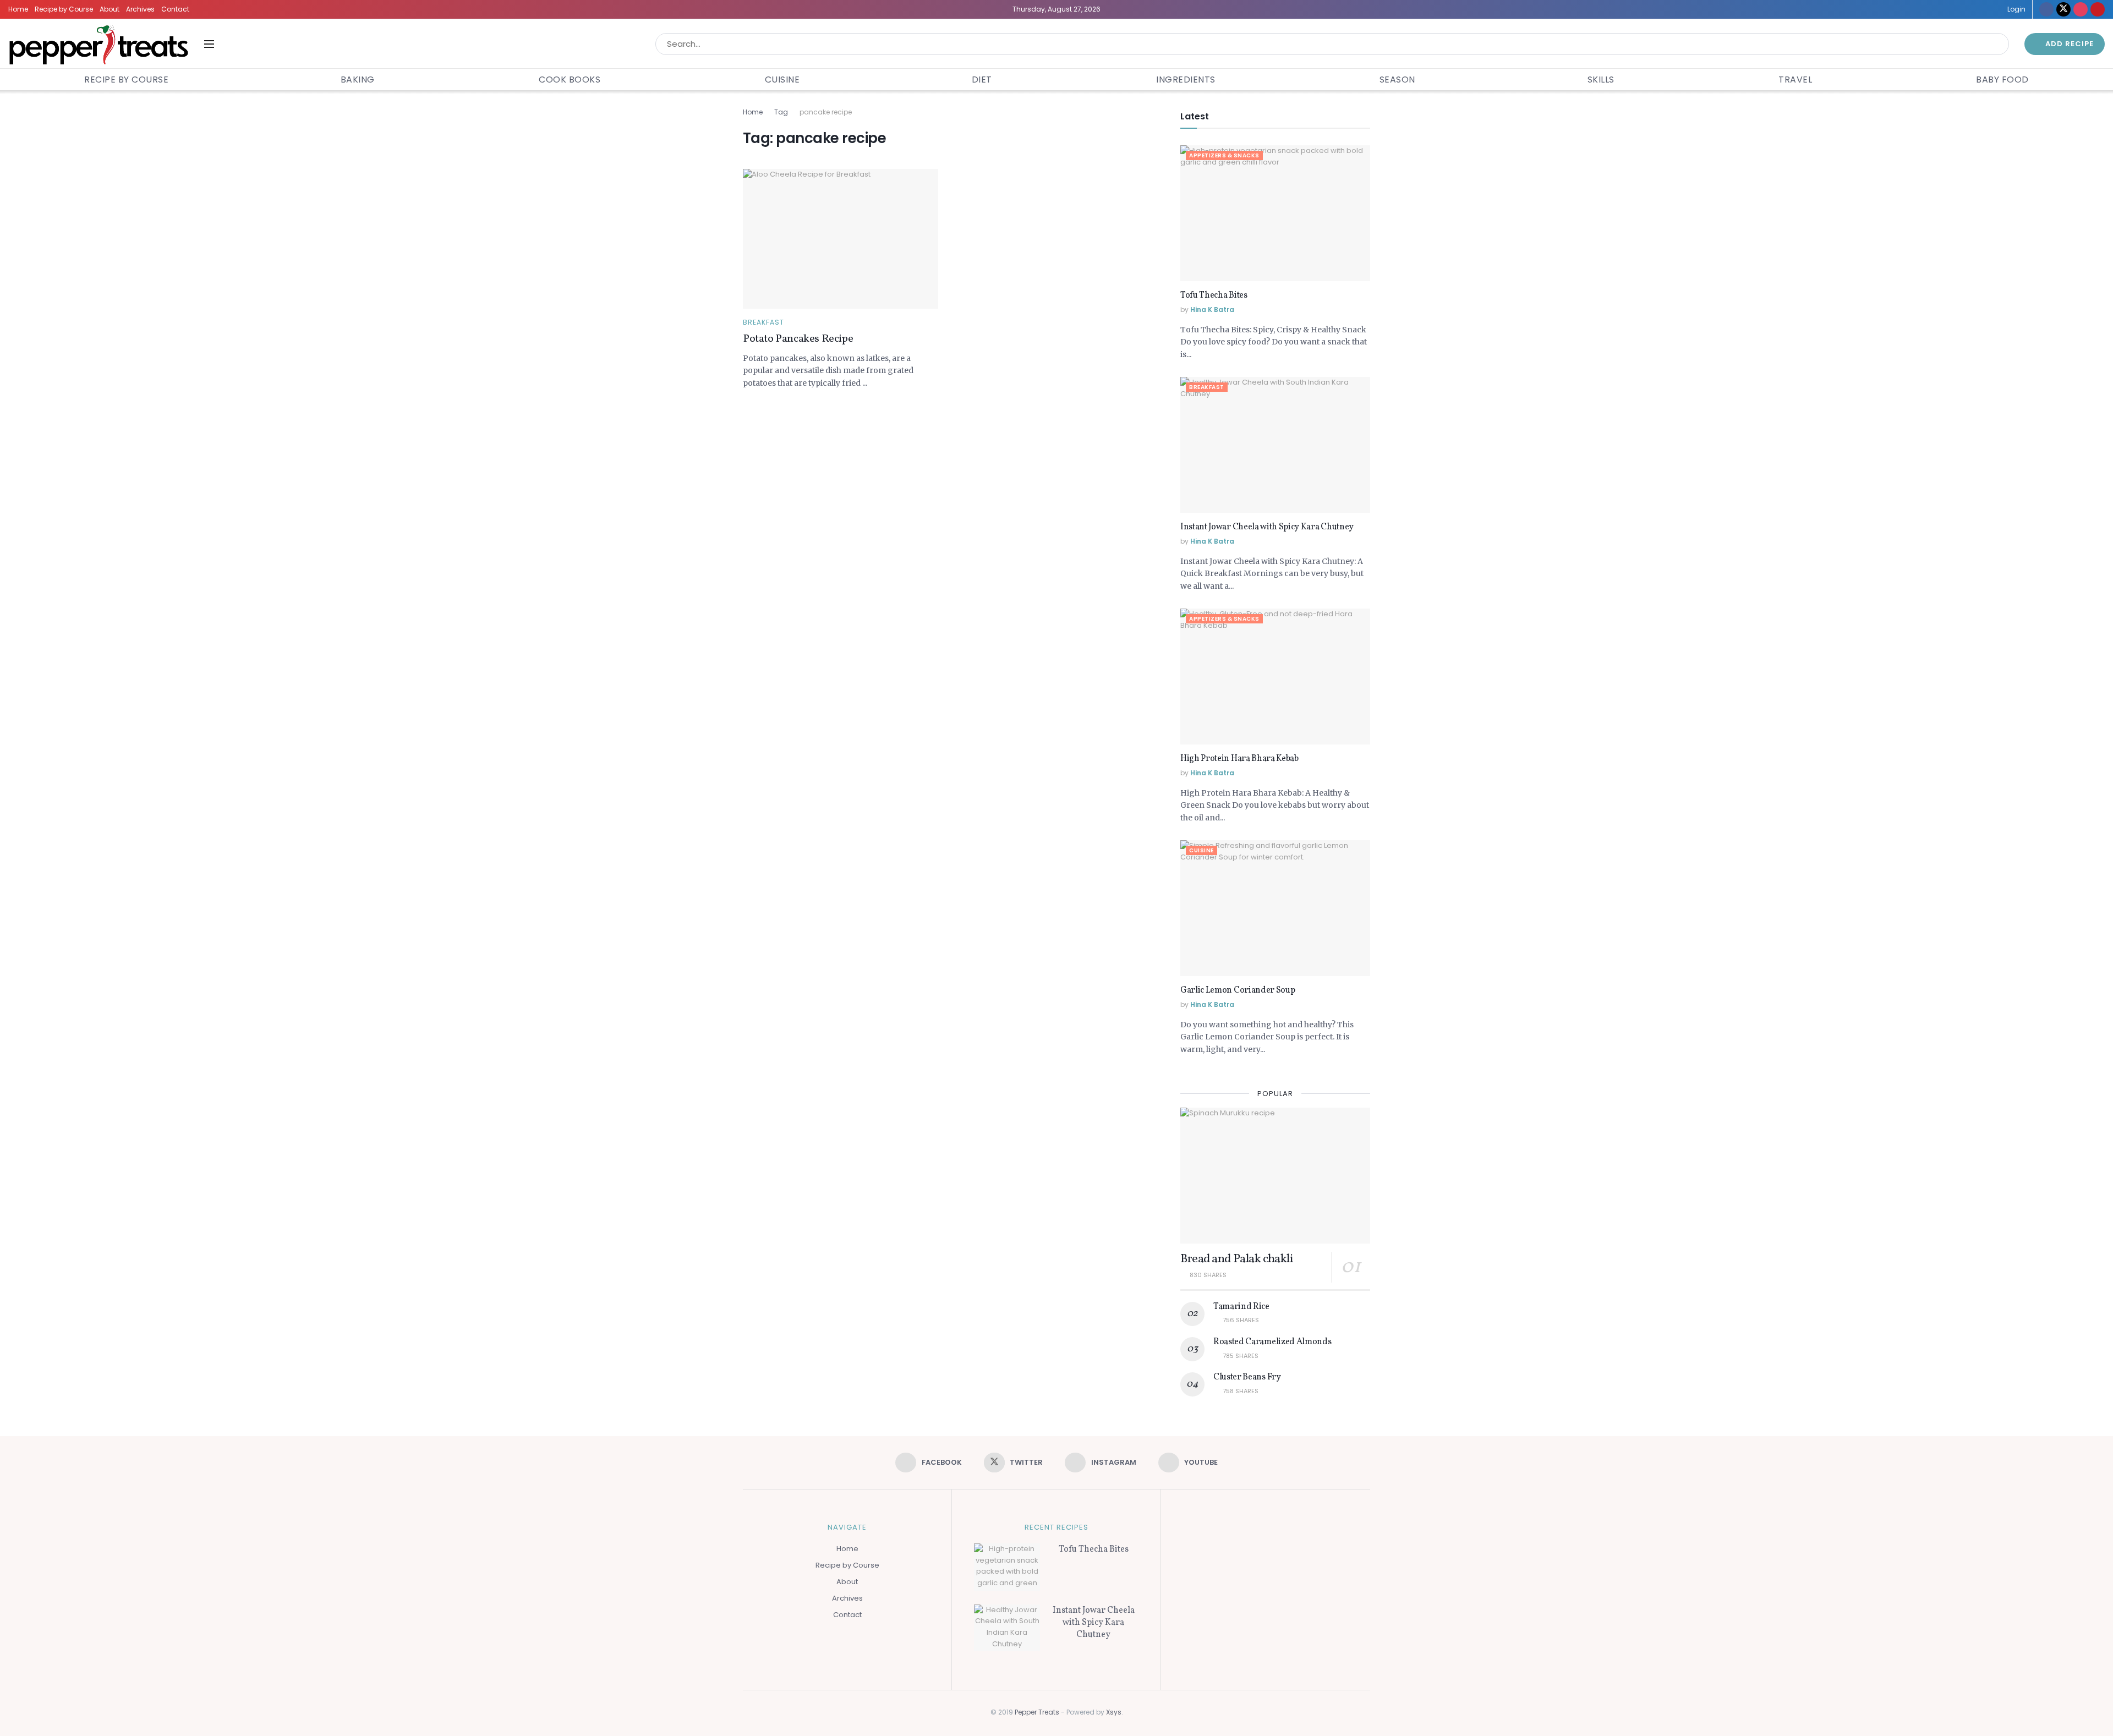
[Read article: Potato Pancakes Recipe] (841, 239)
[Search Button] (1998, 44)
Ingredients (1186, 80)
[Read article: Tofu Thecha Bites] (1275, 213)
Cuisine (782, 80)
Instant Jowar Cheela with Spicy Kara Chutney (1267, 527)
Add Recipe (2068, 44)
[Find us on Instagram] (2081, 9)
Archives (140, 9)
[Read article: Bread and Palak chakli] (1275, 1176)
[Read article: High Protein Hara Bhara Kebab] (1275, 677)
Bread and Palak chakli (1236, 1259)
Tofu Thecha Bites (1214, 295)
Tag (781, 112)
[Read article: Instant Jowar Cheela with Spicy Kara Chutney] (1275, 445)
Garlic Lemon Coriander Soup (1238, 990)
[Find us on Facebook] (2046, 9)
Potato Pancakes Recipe (798, 339)
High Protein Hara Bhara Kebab (1239, 759)
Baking (358, 80)
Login (2016, 9)
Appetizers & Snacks (1224, 155)
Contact (175, 9)
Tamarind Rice (1241, 1307)
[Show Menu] (209, 44)
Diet (982, 80)
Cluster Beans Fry (1247, 1377)
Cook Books (570, 80)
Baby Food (2002, 80)
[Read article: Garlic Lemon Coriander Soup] (1275, 908)
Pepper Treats (1037, 1712)
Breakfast (763, 322)
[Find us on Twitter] (2063, 9)
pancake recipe (826, 112)
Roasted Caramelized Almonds (1272, 1342)
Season (1397, 80)
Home (18, 9)
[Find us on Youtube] (2098, 9)
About (110, 9)
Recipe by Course (64, 9)
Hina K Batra (1212, 310)
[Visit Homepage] (98, 44)
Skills (1601, 80)
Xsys (1114, 1712)
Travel (1795, 80)
